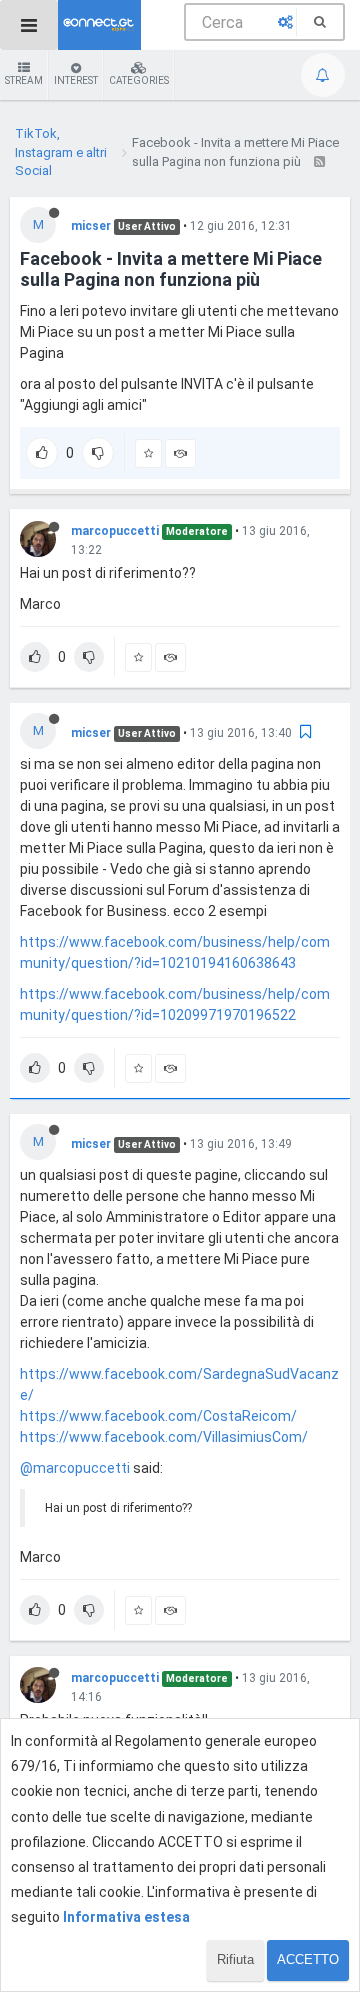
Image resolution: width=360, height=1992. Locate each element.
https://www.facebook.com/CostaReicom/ (158, 1416)
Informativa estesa (126, 1917)
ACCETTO (308, 1959)
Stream (24, 80)
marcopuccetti (115, 531)
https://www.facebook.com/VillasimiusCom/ (164, 1437)
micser (91, 226)
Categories (139, 80)
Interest (76, 80)
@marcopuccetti (75, 1468)
